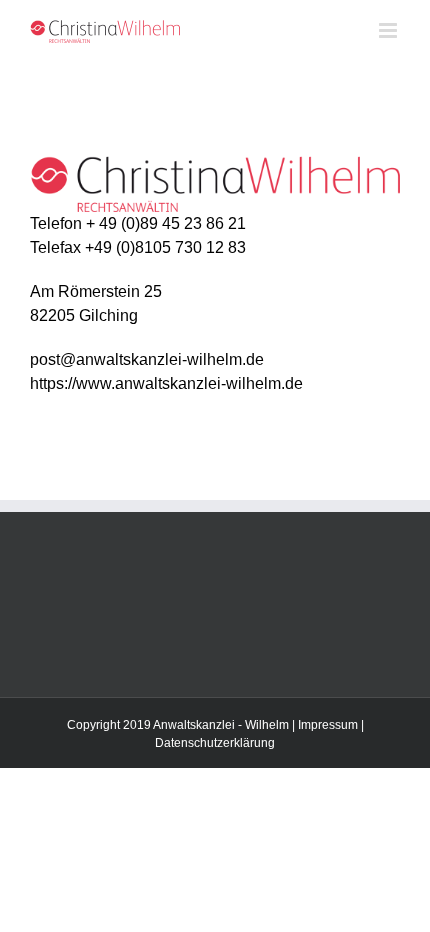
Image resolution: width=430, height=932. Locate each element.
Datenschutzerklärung (215, 743)
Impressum (328, 725)
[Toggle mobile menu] (389, 30)
